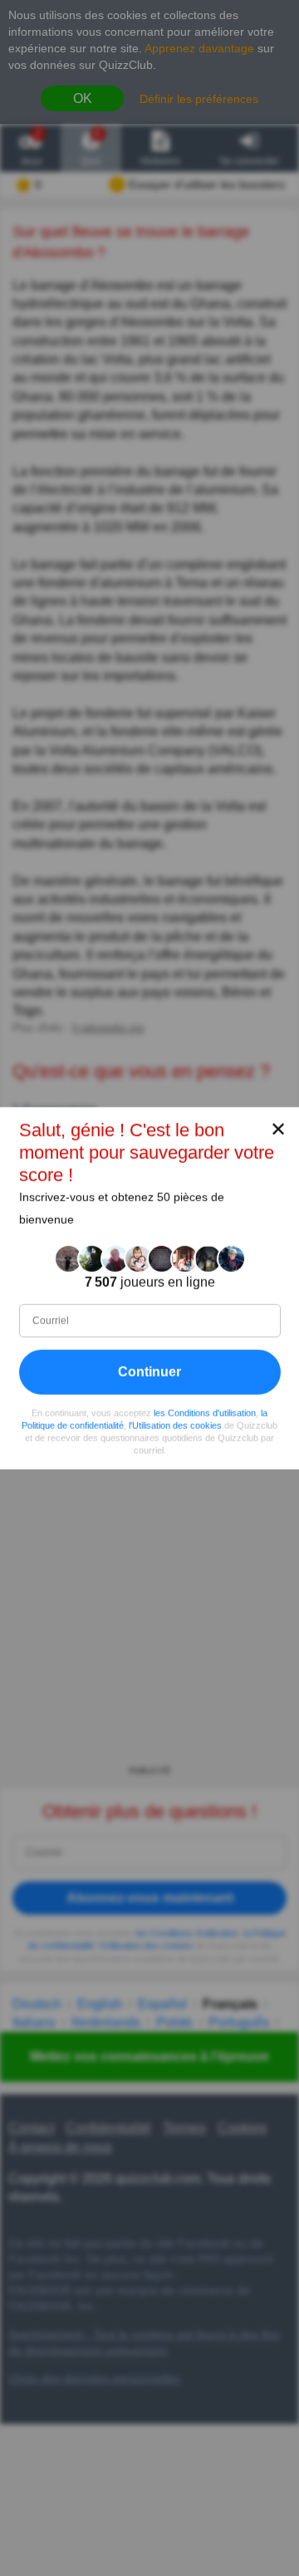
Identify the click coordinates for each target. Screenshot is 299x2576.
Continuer (149, 1371)
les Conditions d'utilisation (205, 1412)
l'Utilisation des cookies (175, 1425)
